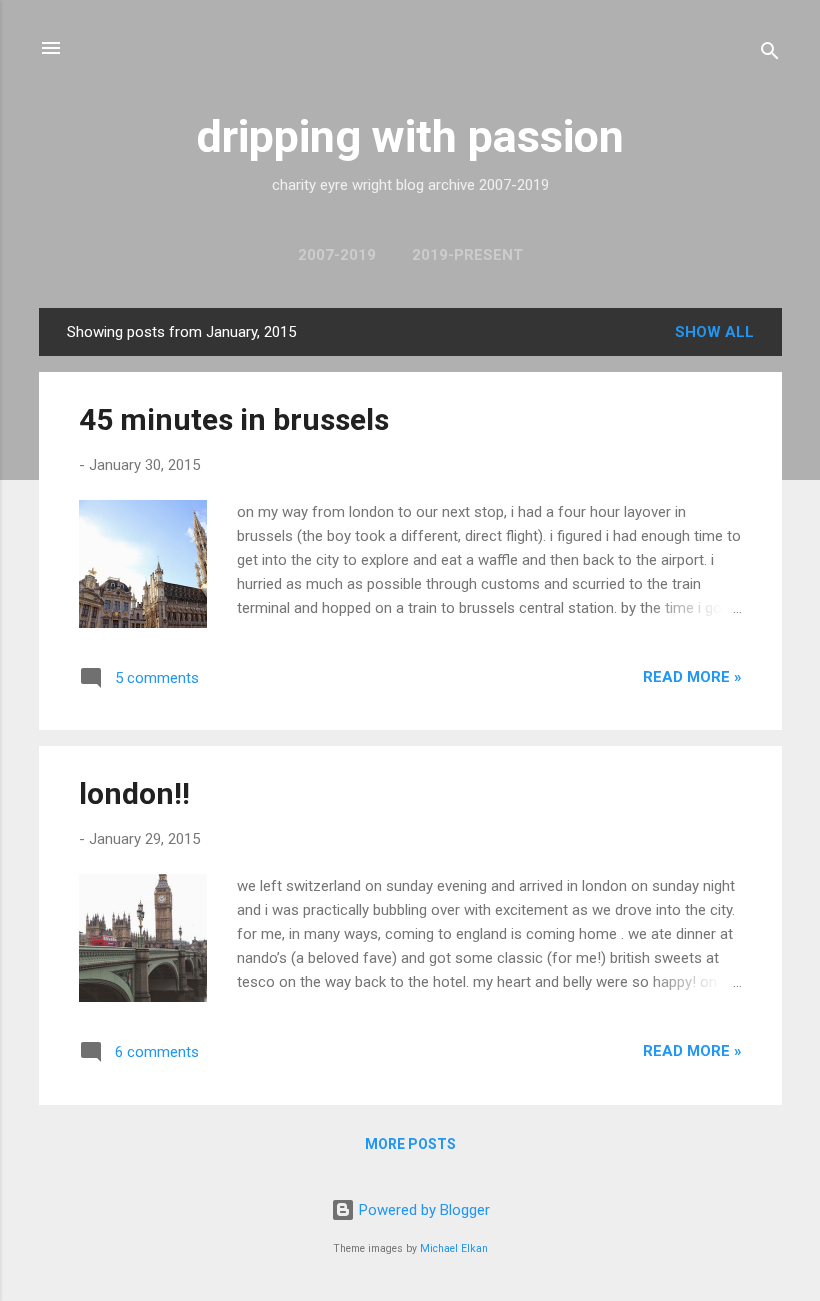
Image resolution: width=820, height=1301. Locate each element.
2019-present (467, 255)
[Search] (770, 54)
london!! (134, 793)
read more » (692, 677)
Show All (714, 332)
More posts (410, 1144)
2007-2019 (337, 255)
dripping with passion (410, 136)
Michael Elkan (454, 1248)
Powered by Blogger (422, 1210)
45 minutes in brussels (234, 419)
